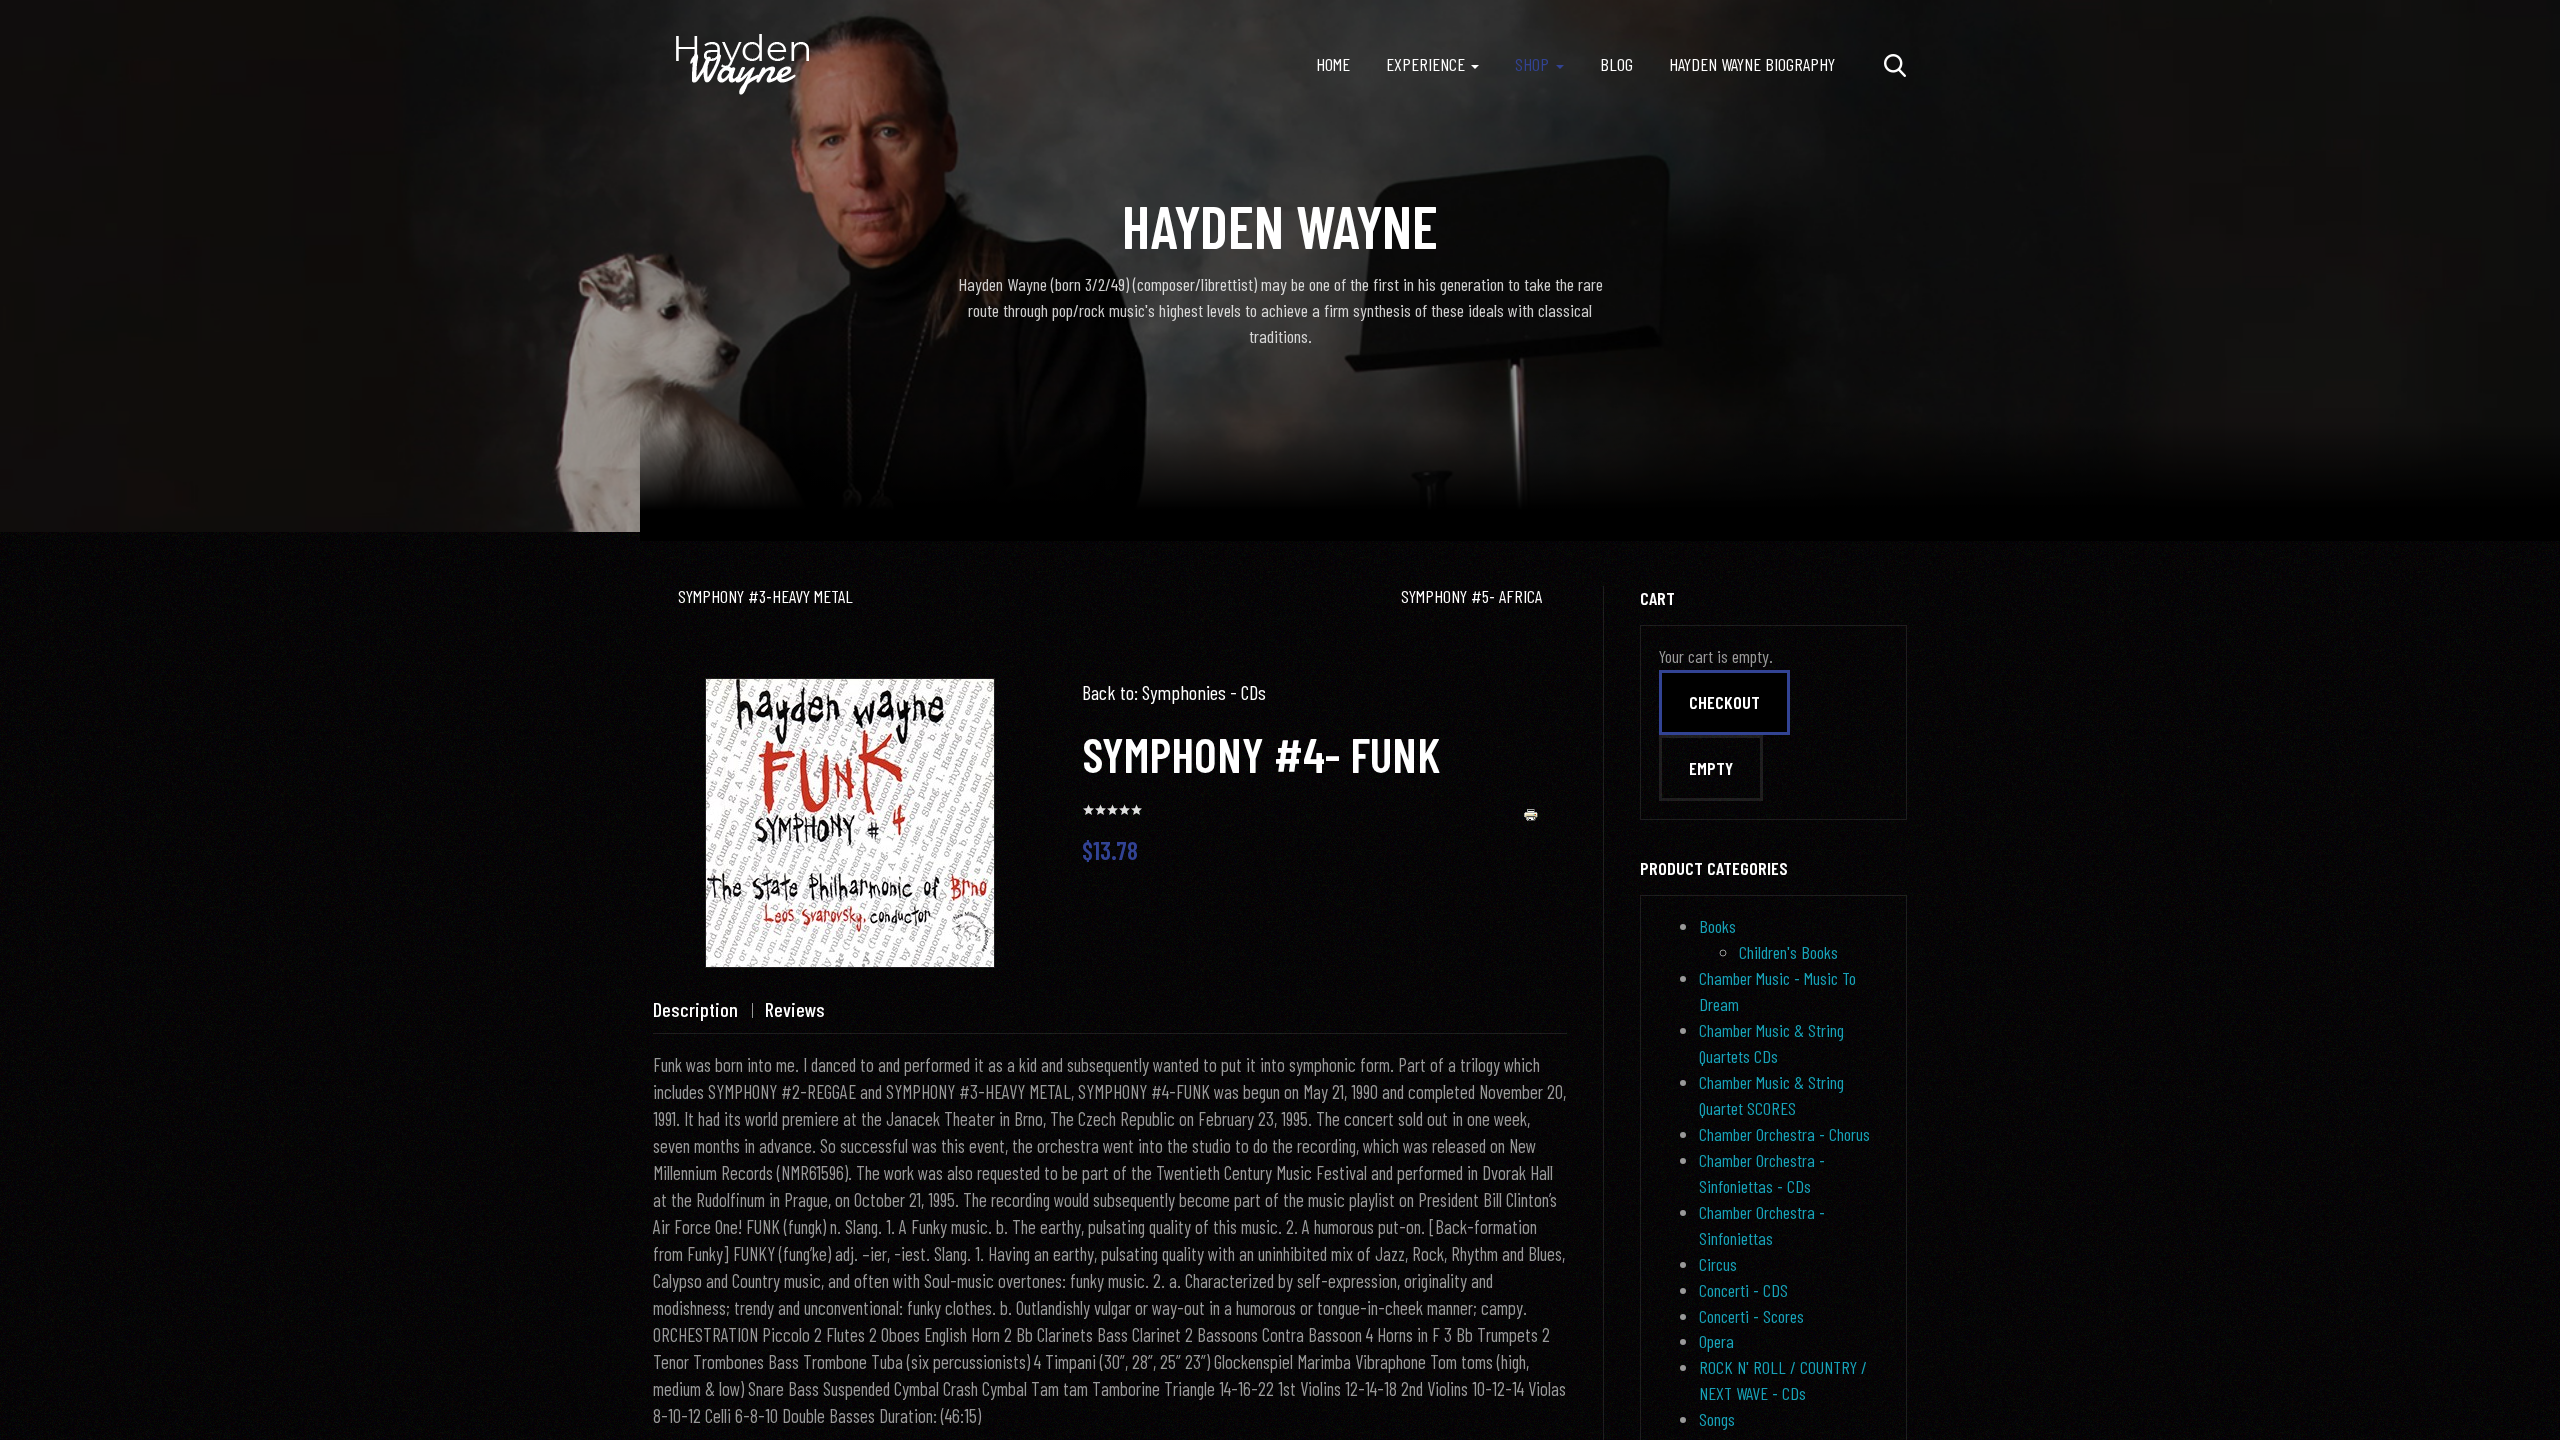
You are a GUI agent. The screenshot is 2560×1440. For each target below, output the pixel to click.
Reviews (795, 1009)
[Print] (1531, 813)
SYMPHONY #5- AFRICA (1471, 596)
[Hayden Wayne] (743, 65)
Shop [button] (1532, 64)
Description (695, 1009)
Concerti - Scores (1751, 1316)
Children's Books (1788, 952)
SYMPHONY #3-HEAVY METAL (765, 596)
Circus (1718, 1264)
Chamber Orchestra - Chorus (1784, 1134)
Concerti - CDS (1743, 1290)
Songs (1717, 1419)
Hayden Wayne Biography (1752, 64)
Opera (1716, 1341)
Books (1717, 926)
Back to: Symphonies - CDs (1174, 692)
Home (1333, 64)
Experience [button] (1425, 64)
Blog (1616, 64)
